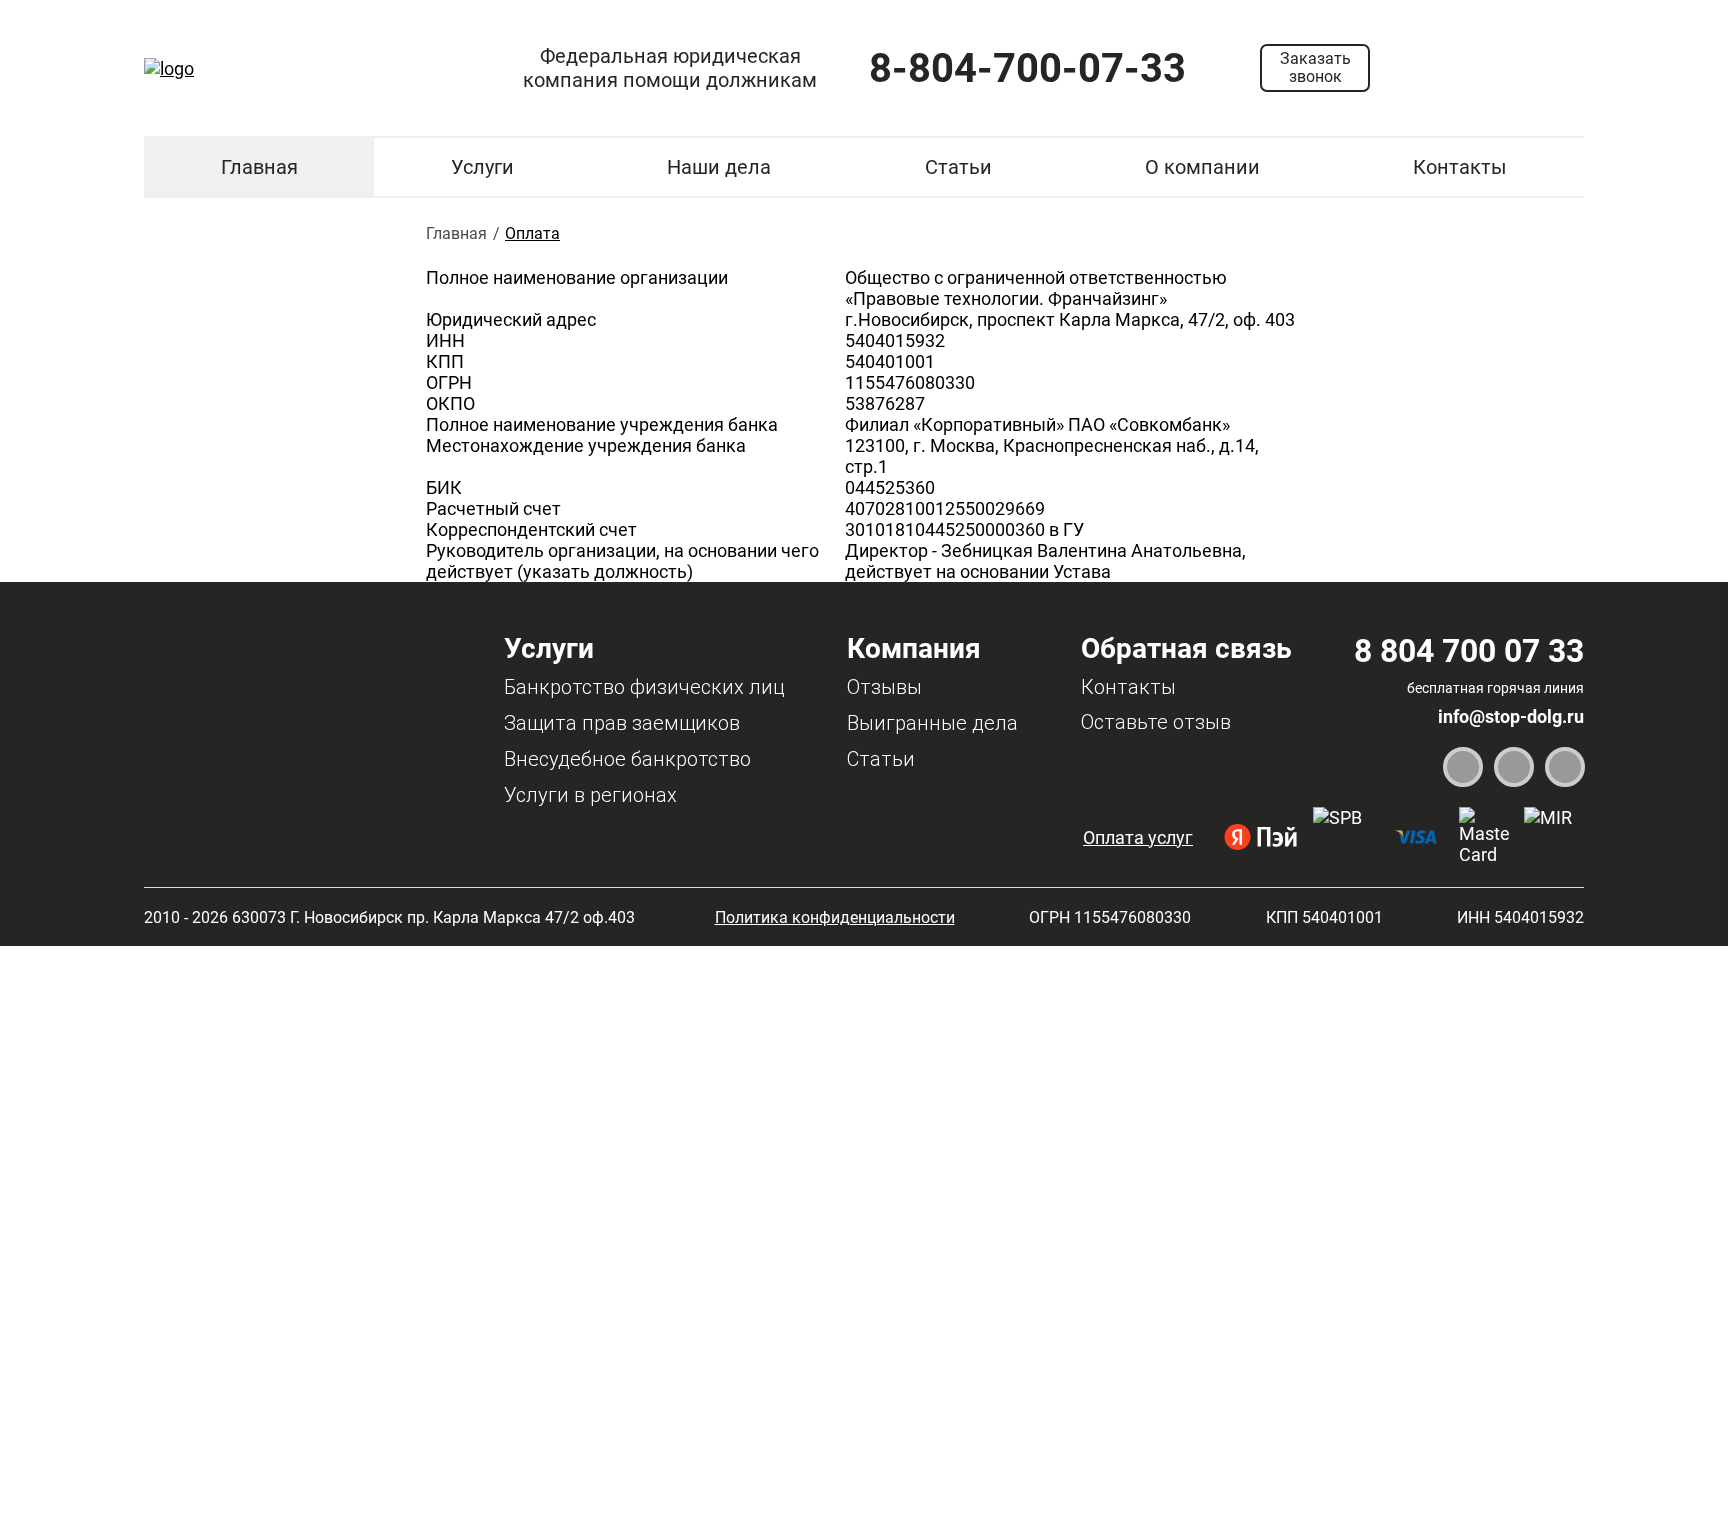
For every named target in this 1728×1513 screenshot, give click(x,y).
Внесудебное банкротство (627, 759)
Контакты (1460, 167)
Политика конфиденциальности (835, 917)
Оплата (532, 233)
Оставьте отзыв (1156, 722)
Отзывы (884, 687)
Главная (259, 167)
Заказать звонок (1315, 67)
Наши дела (719, 167)
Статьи (958, 167)
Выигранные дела (932, 723)
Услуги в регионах (590, 795)
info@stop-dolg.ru (1511, 716)
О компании (1202, 167)
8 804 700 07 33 (1469, 651)
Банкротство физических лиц (644, 687)
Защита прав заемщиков (622, 723)
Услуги (482, 167)
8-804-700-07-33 (1027, 68)
